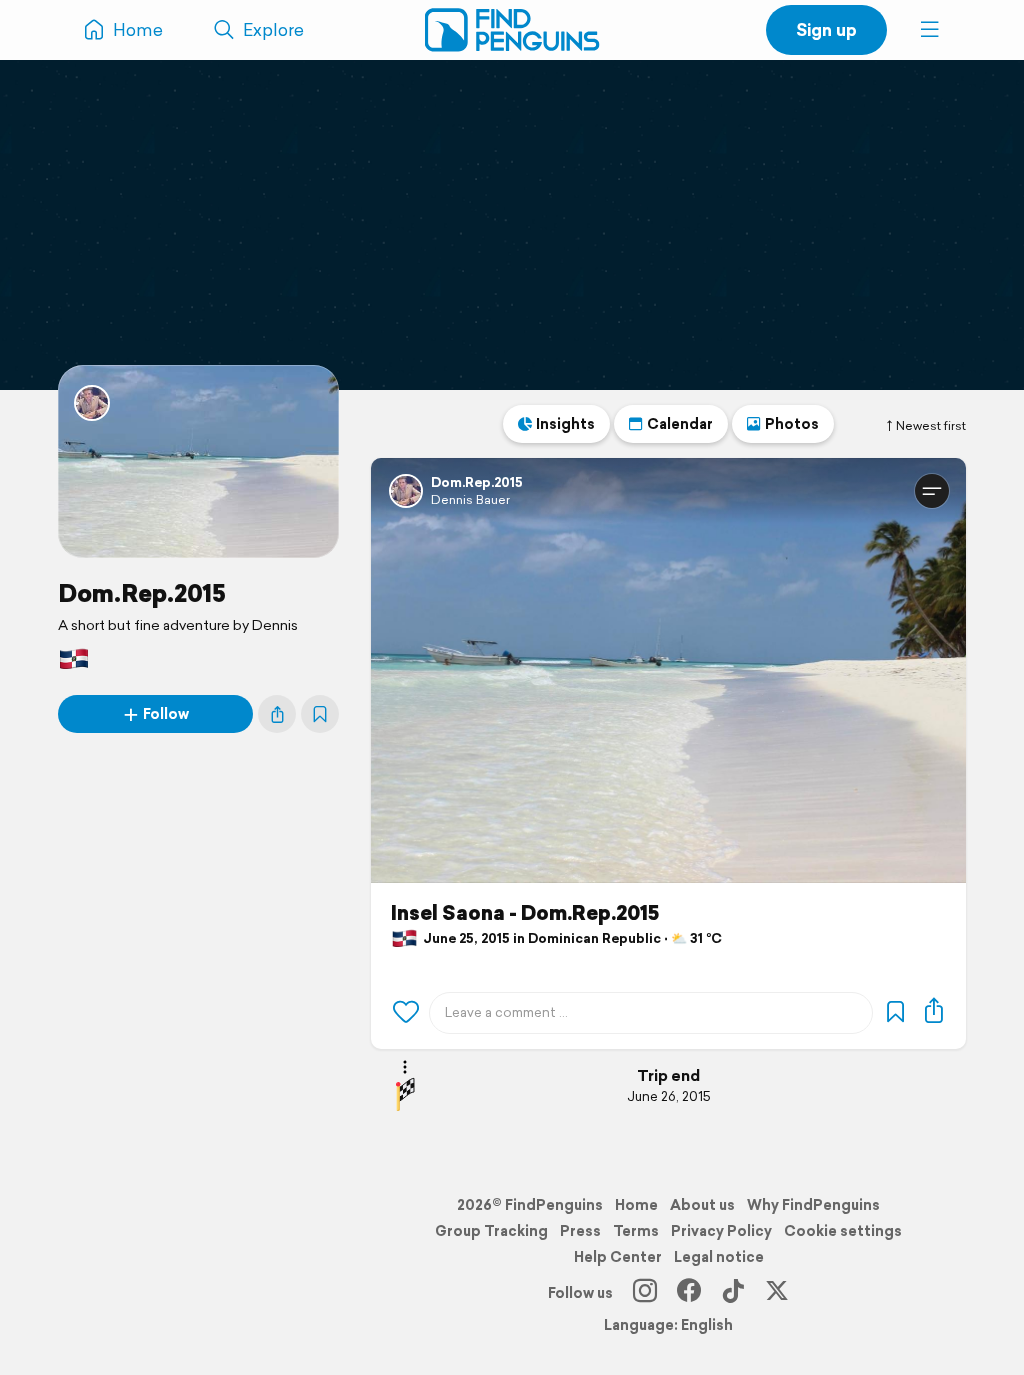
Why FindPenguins (813, 1205)
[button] (930, 30)
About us (702, 1205)
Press (580, 1231)
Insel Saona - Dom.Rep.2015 (525, 913)
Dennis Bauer (470, 499)
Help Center (618, 1257)
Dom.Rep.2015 (142, 593)
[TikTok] (733, 1293)
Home (636, 1205)
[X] (777, 1293)
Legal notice (719, 1257)
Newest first (931, 426)
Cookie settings (843, 1231)
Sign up (826, 29)
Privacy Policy (721, 1231)
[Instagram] (645, 1293)
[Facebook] (689, 1293)
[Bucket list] (320, 714)
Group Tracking (491, 1231)
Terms (636, 1231)
